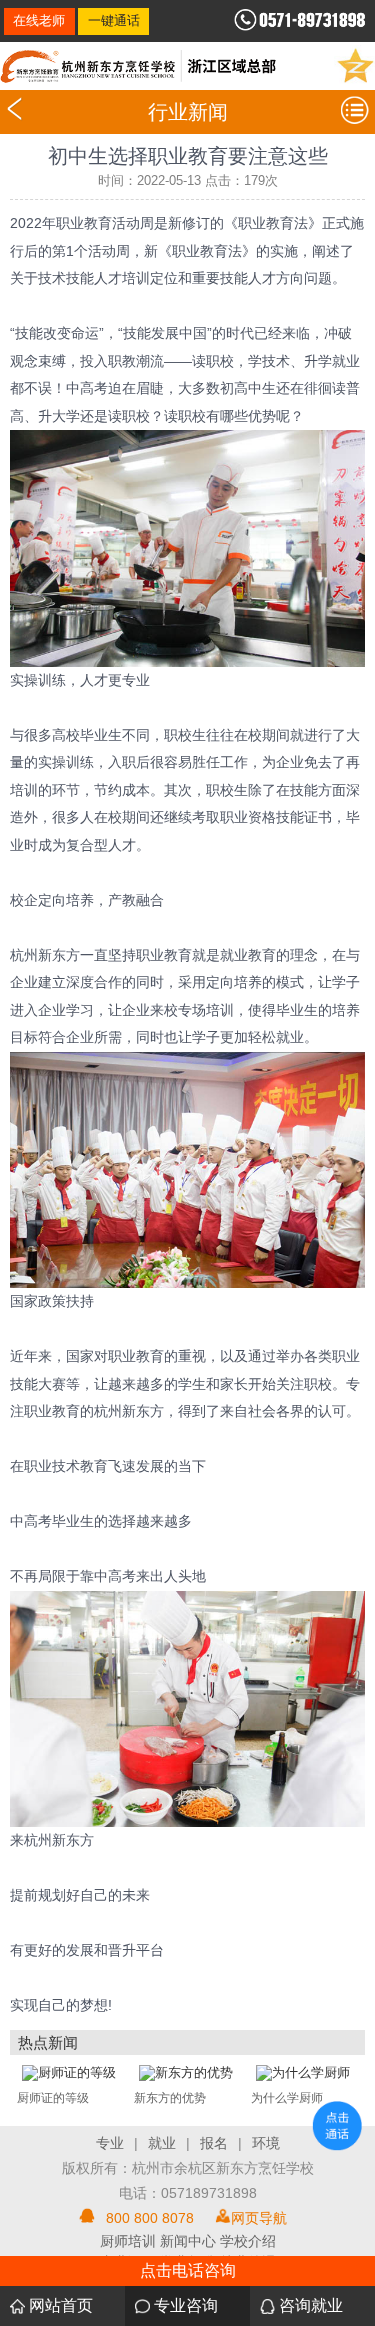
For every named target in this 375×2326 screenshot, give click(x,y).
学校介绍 (248, 2241)
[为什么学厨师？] (303, 2071)
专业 (110, 2143)
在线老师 (39, 20)
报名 (214, 2143)
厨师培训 (128, 2241)
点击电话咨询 (188, 2270)
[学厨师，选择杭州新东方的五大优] (186, 2071)
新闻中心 (188, 2241)
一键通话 (114, 20)
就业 (162, 2143)
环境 (266, 2143)
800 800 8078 (150, 2218)
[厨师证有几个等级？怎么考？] (69, 2071)
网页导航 (259, 2218)
